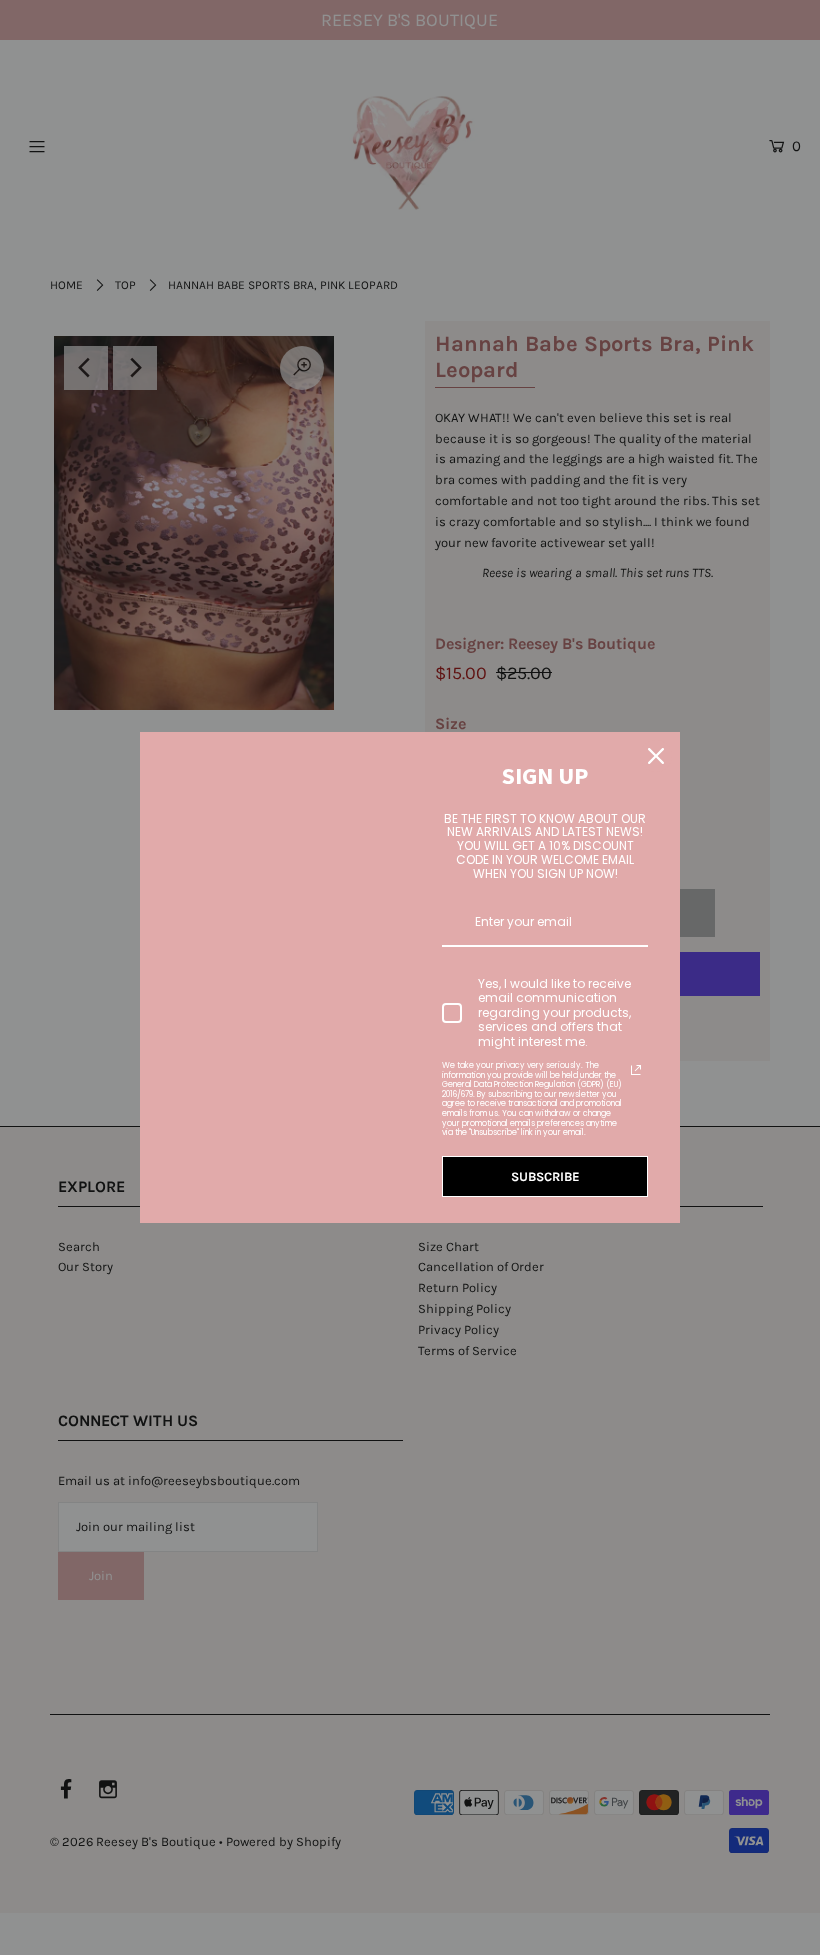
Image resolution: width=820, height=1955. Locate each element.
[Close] (656, 756)
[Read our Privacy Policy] (636, 1070)
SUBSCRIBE (545, 1176)
